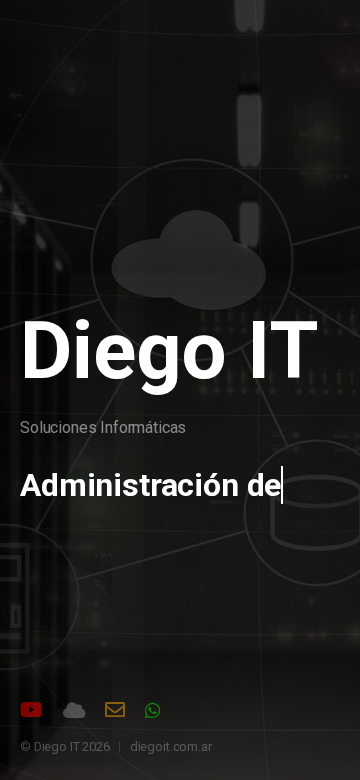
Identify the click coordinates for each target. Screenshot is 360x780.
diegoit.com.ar (171, 746)
